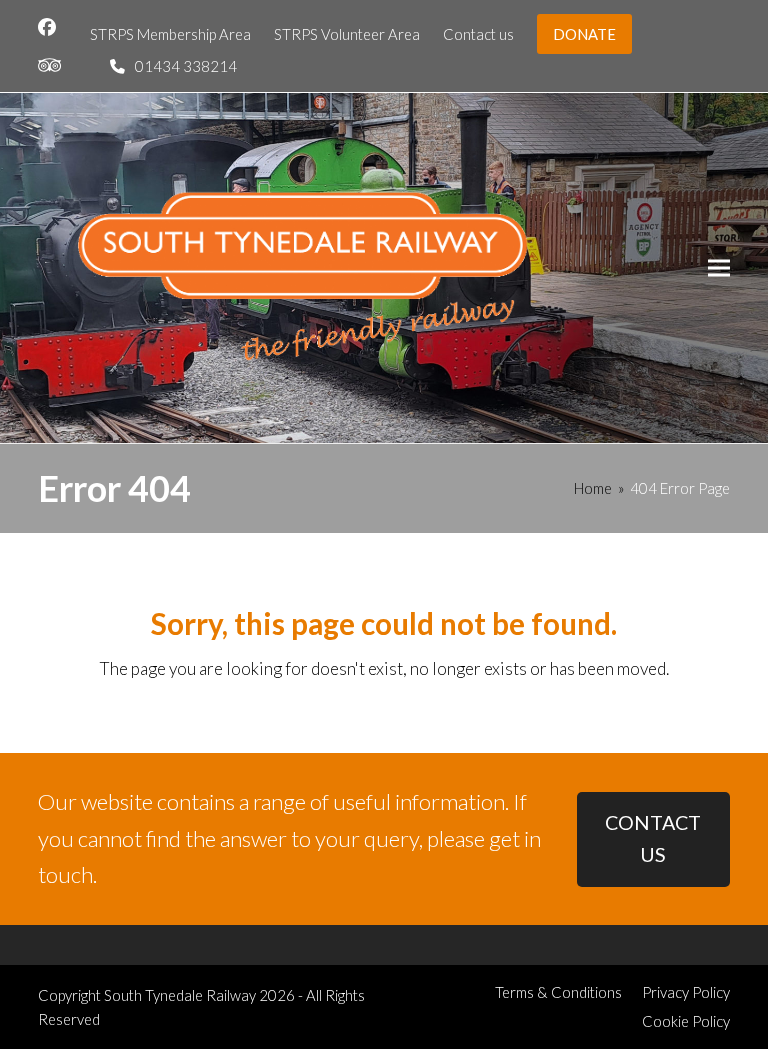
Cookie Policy (686, 1021)
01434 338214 (186, 66)
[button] (719, 267)
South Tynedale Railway (180, 995)
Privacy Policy (686, 992)
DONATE (584, 34)
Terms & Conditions (558, 992)
